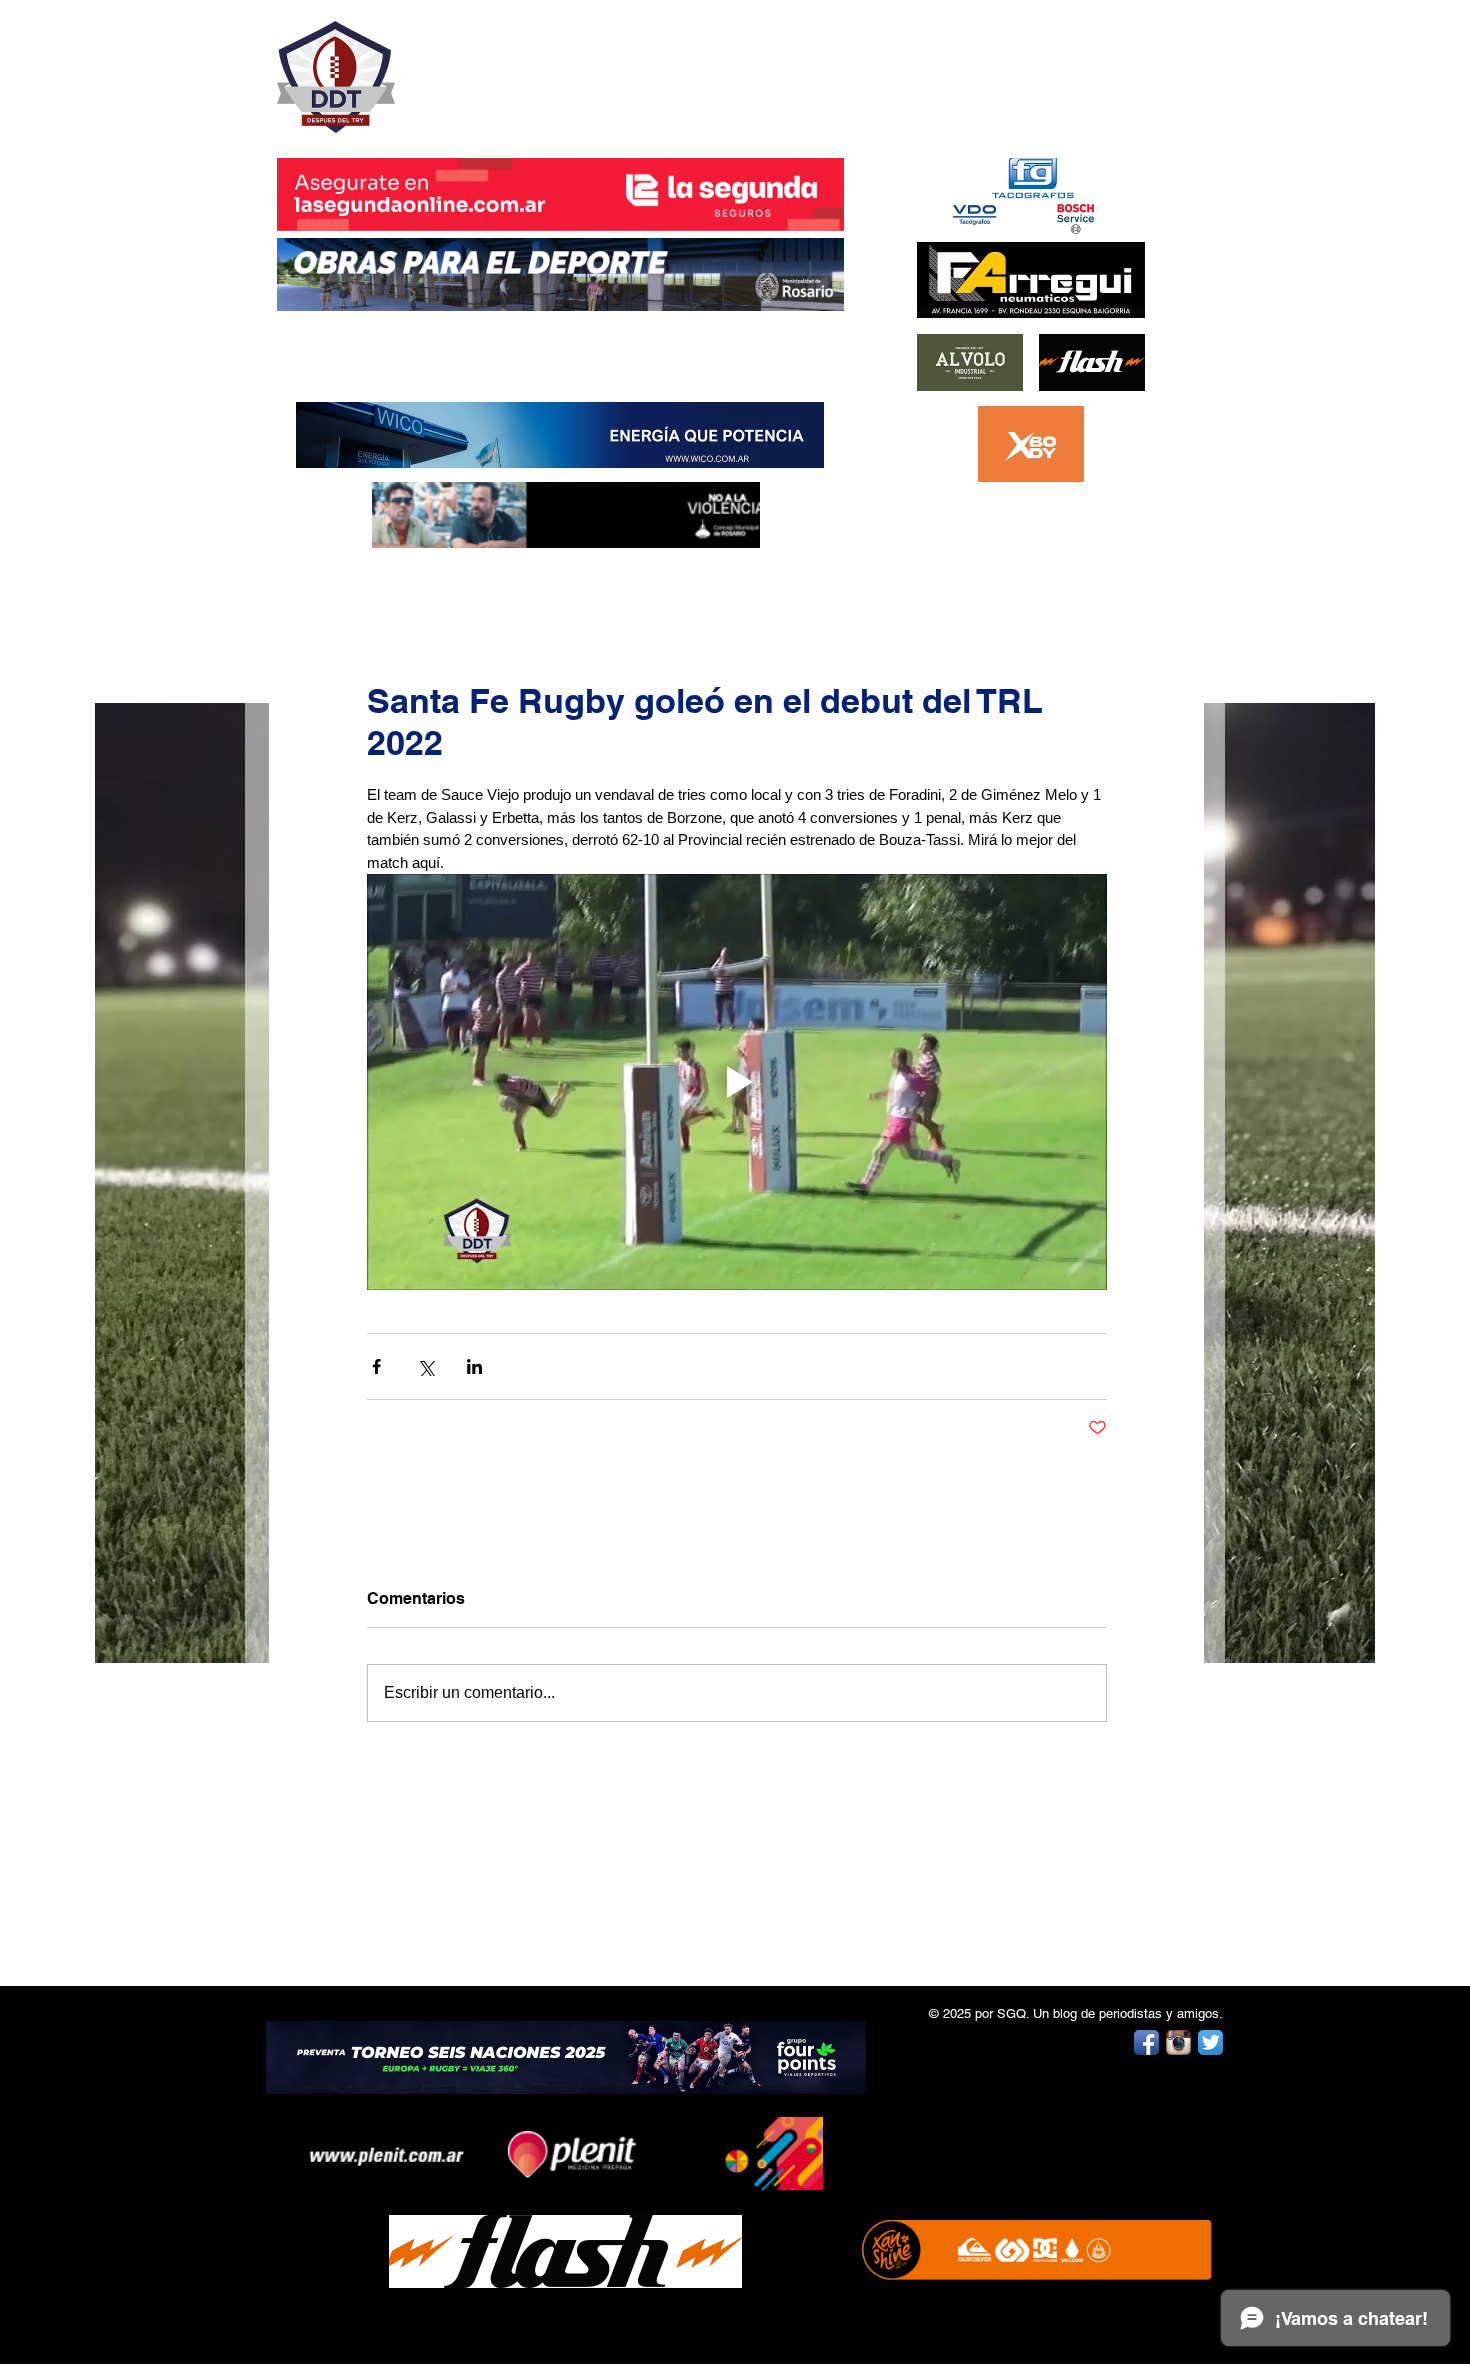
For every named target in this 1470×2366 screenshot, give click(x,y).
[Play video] (737, 1082)
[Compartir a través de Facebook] (376, 1366)
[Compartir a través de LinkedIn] (474, 1366)
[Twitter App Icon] (1210, 2042)
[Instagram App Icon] (1178, 2042)
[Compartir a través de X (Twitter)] (425, 1366)
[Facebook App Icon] (1146, 2042)
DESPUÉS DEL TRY (547, 66)
